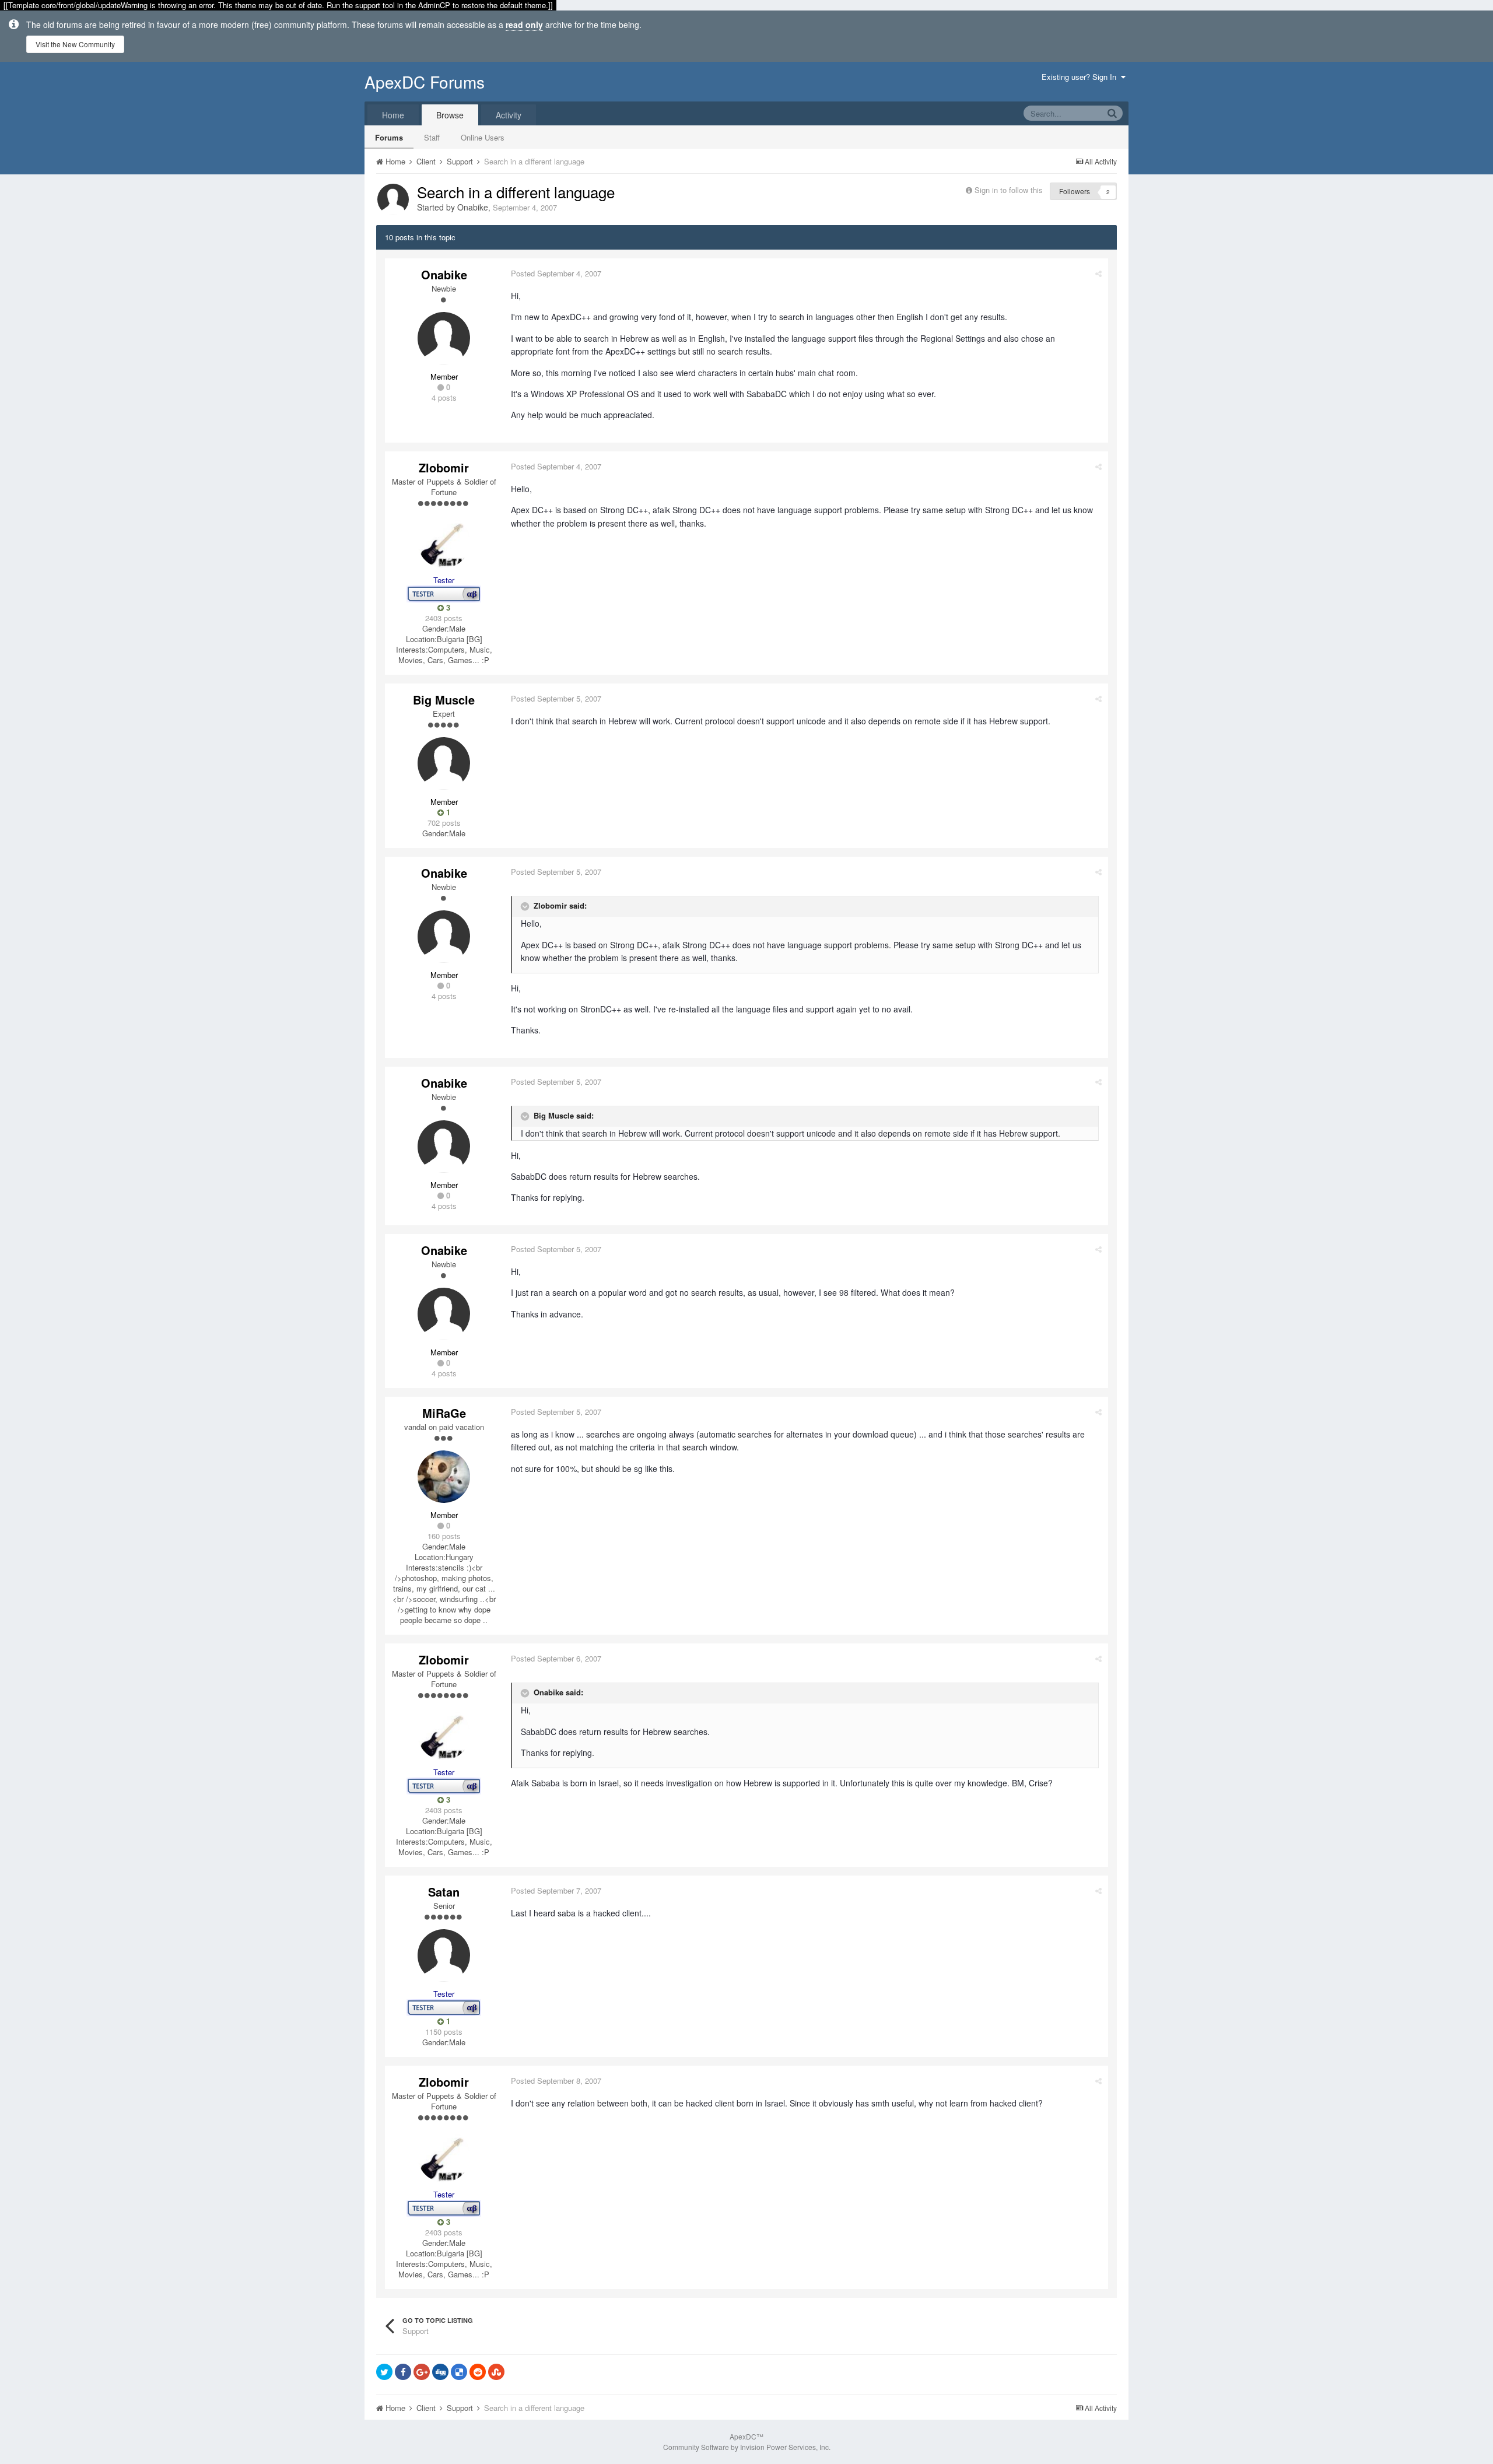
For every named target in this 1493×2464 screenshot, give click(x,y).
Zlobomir (444, 467)
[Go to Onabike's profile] (393, 199)
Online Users (483, 137)
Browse (450, 115)
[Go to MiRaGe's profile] (444, 1477)
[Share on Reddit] (478, 2372)
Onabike (473, 207)
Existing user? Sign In (1081, 77)
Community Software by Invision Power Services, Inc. (747, 2447)
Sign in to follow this (1009, 190)
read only (524, 24)
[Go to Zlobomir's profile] (444, 542)
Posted (556, 273)
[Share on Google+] (422, 2372)
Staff (432, 137)
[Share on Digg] (440, 2372)
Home (393, 115)
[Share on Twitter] (384, 2372)
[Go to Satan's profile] (444, 1955)
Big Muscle (444, 700)
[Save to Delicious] (459, 2372)
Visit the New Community (75, 44)
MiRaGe (444, 1413)
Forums (389, 137)
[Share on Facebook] (403, 2372)
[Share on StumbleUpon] (496, 2372)
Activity (509, 115)
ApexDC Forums (425, 82)
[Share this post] (1098, 273)
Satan (444, 1892)
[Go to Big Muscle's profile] (444, 763)
